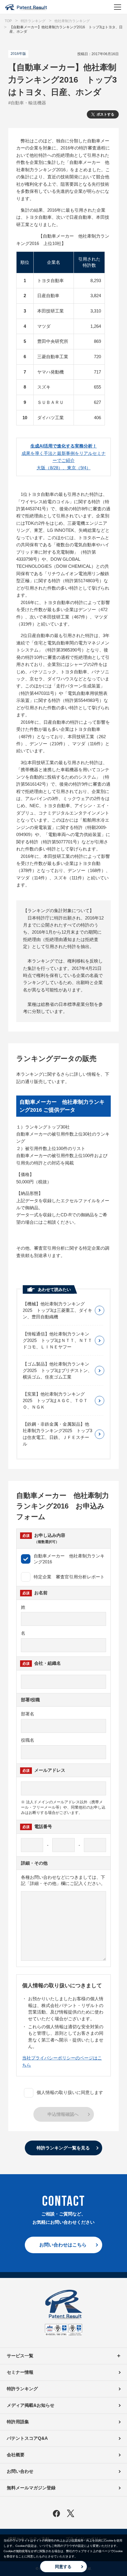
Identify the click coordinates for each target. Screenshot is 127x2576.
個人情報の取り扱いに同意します (70, 2092)
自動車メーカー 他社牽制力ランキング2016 (69, 1559)
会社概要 (16, 2455)
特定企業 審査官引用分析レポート (69, 1577)
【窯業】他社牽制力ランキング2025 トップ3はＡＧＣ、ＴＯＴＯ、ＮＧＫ (55, 1400)
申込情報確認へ (63, 2114)
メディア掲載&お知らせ (31, 2405)
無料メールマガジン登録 (31, 2488)
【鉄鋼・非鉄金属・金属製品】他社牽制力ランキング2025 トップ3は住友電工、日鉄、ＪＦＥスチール (57, 1434)
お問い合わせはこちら (63, 2245)
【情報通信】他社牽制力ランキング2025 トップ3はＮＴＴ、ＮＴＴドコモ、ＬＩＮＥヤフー (57, 1340)
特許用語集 (18, 2422)
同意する (63, 2567)
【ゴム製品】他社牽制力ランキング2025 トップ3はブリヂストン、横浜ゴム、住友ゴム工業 (57, 1370)
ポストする (105, 114)
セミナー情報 (20, 2372)
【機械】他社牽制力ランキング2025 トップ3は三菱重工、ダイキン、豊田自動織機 (57, 1310)
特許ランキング (22, 2389)
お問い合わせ (20, 2471)
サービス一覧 (20, 2356)
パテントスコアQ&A (27, 2438)
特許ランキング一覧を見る (63, 2148)
